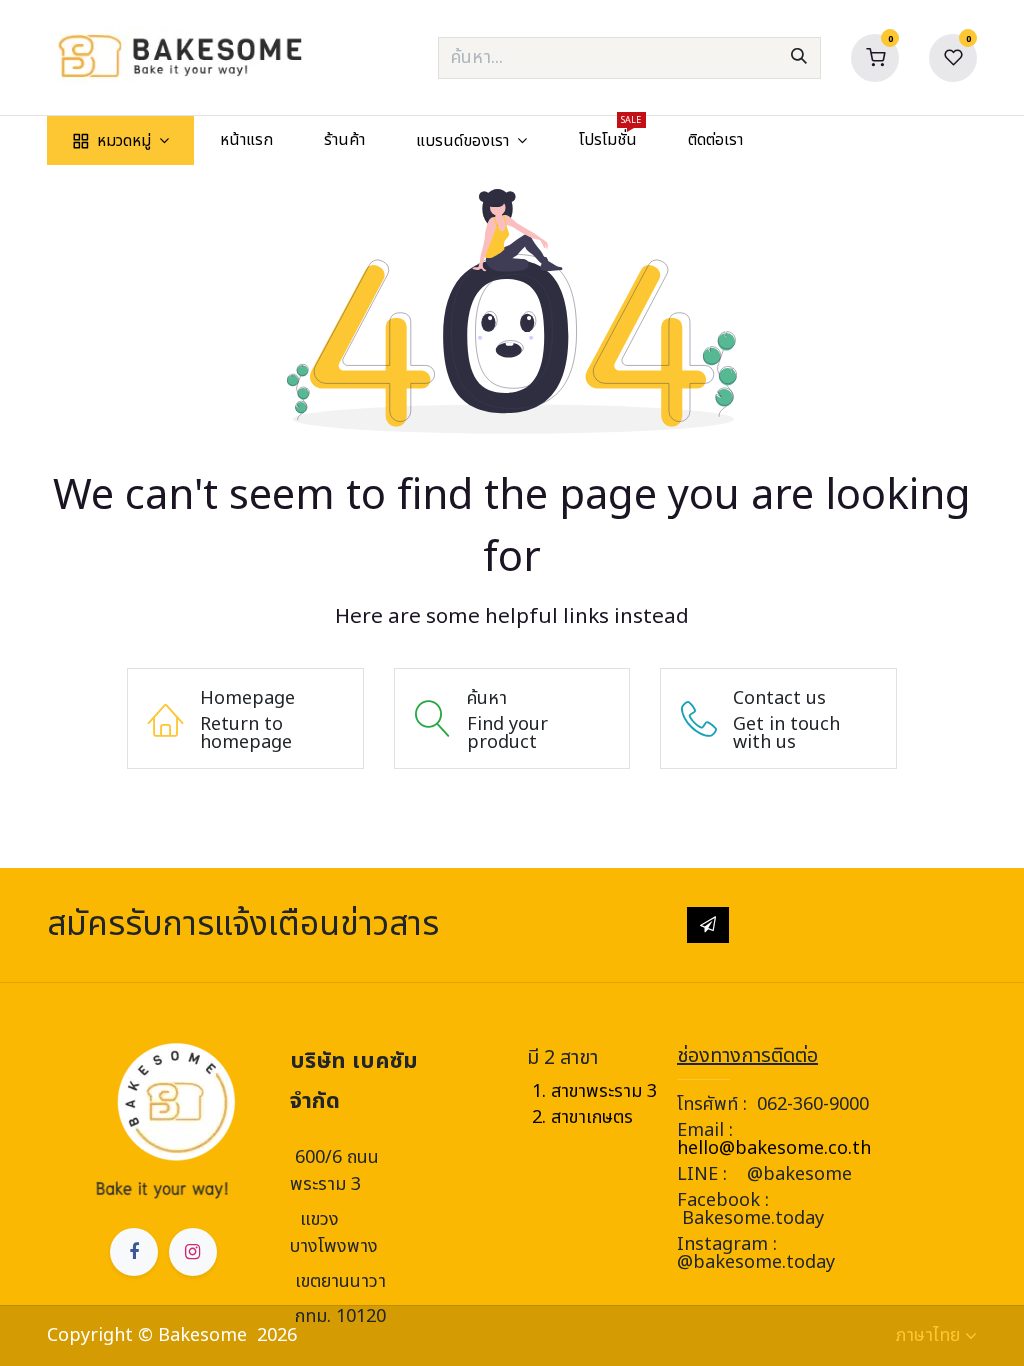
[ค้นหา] (799, 58)
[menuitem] (120, 140)
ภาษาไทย (928, 1336)
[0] (875, 57)
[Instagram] (193, 1252)
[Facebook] (134, 1252)
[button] (708, 925)
